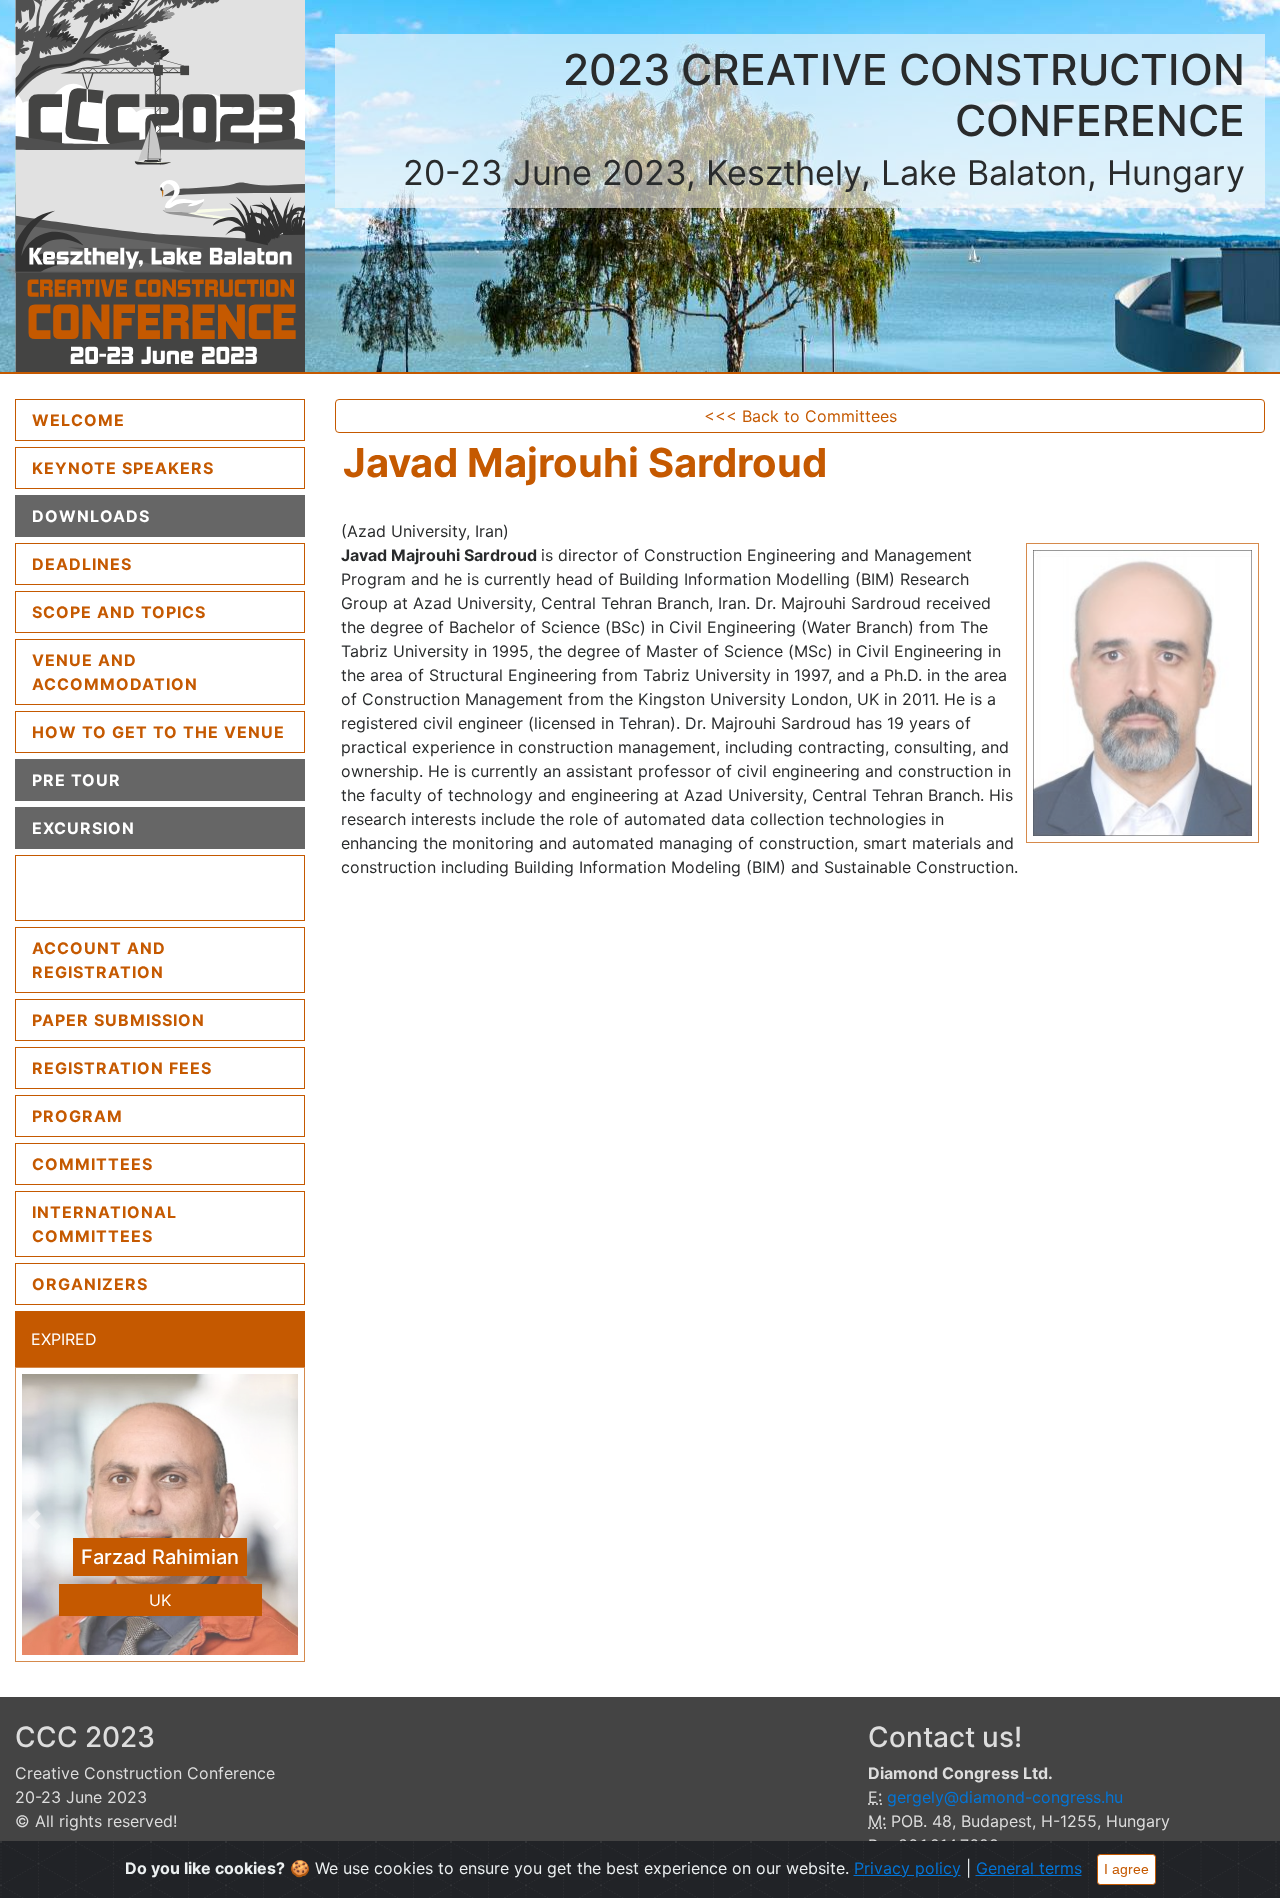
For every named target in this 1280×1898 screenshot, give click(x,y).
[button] (37, 1519)
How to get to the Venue (158, 732)
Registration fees (122, 1068)
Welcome (129, 419)
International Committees (104, 1224)
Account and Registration (99, 960)
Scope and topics (119, 612)
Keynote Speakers (123, 468)
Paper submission (118, 1020)
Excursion (83, 828)
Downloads (91, 516)
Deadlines (82, 564)
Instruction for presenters (114, 888)
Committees (92, 1164)
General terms (1029, 1868)
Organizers (90, 1284)
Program (77, 1116)
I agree (1126, 1869)
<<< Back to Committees (800, 416)
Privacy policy (907, 1868)
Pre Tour (76, 780)
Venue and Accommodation (115, 672)
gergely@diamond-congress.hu (1005, 1797)
